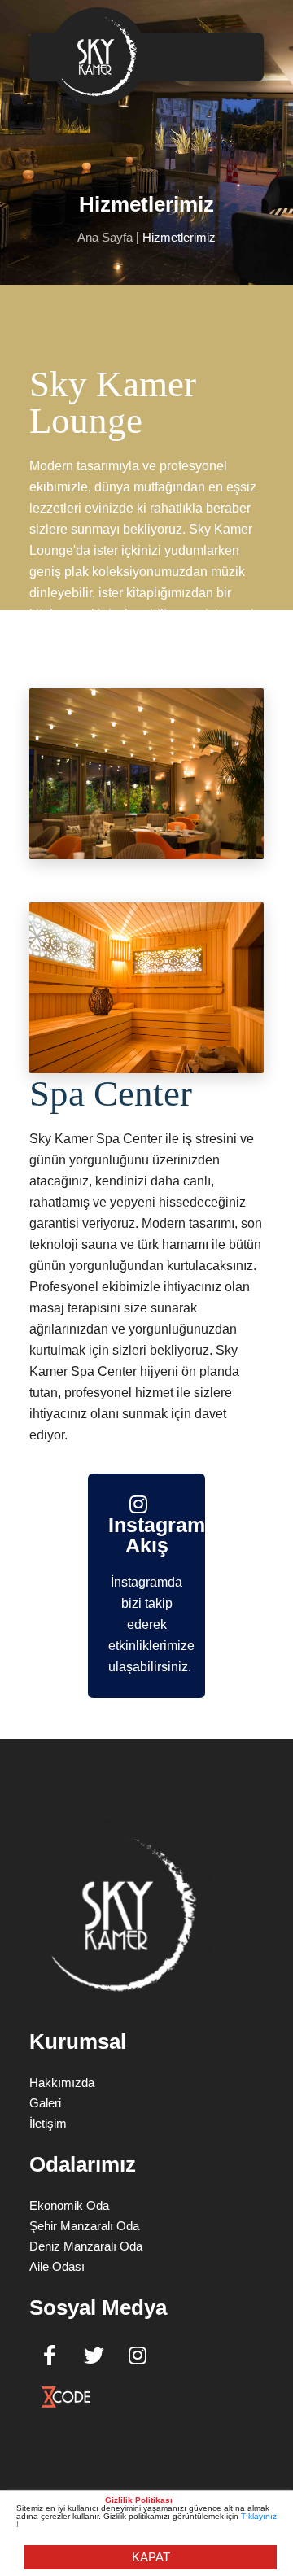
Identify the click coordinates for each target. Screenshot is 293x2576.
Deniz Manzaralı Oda (86, 2246)
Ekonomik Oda (69, 2205)
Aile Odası (57, 2266)
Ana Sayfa (105, 237)
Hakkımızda (62, 2083)
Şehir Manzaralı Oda (84, 2226)
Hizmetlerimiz (179, 237)
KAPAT (151, 2557)
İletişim (48, 2123)
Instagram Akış (146, 1535)
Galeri (45, 2103)
